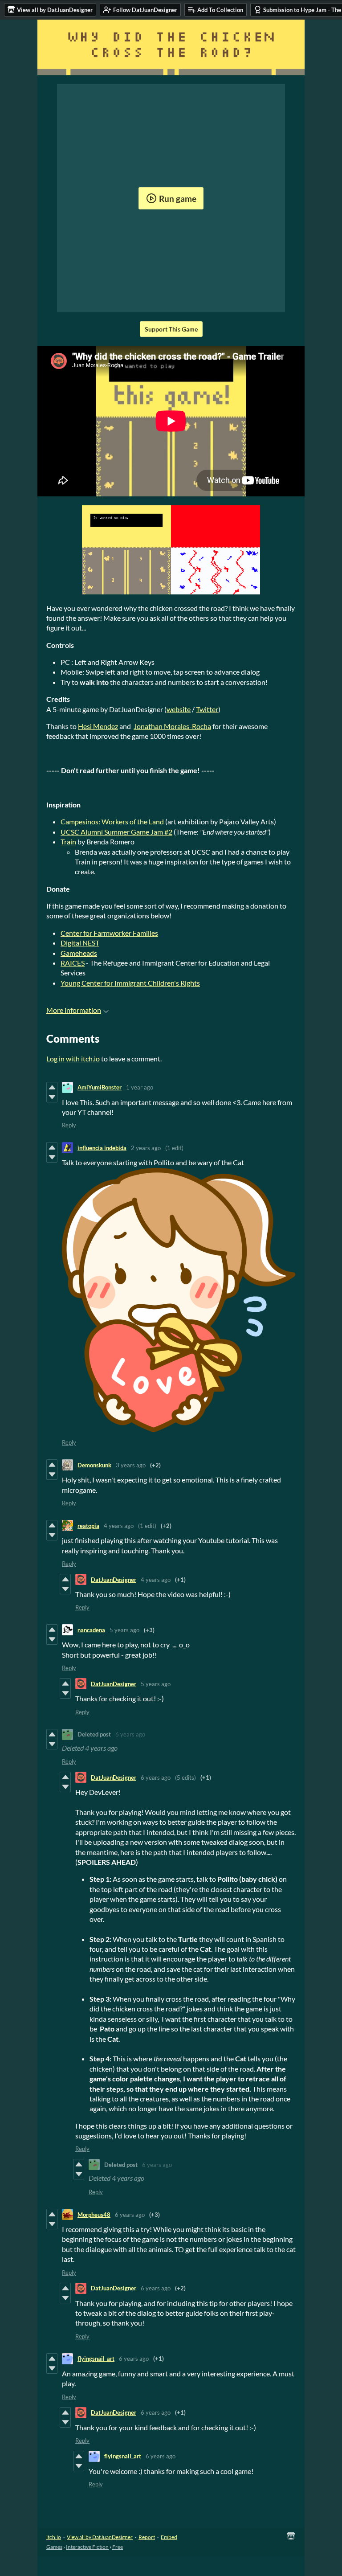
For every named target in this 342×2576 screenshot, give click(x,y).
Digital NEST (80, 943)
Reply (69, 1125)
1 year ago (140, 1087)
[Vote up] (52, 1087)
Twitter (207, 709)
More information (74, 1010)
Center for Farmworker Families (109, 933)
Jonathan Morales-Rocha (172, 726)
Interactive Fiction (87, 2547)
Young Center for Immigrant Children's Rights (130, 983)
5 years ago (124, 1630)
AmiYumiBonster (100, 1087)
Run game (178, 199)
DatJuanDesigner (114, 1580)
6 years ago (130, 1734)
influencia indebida (102, 1148)
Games (54, 2547)
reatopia (88, 1526)
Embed (169, 2537)
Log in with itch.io (73, 1059)
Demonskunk (94, 1465)
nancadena (91, 1630)
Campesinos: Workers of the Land (112, 821)
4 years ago (119, 1526)
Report (147, 2537)
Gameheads (79, 953)
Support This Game (171, 329)
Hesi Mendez (98, 726)
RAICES (73, 963)
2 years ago (146, 1148)
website (179, 709)
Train (68, 842)
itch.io (54, 2537)
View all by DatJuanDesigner (100, 2537)
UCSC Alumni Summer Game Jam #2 (116, 832)
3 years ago (131, 1465)
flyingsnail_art (96, 2359)
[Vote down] (52, 1097)
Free (118, 2547)
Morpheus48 (94, 2215)
